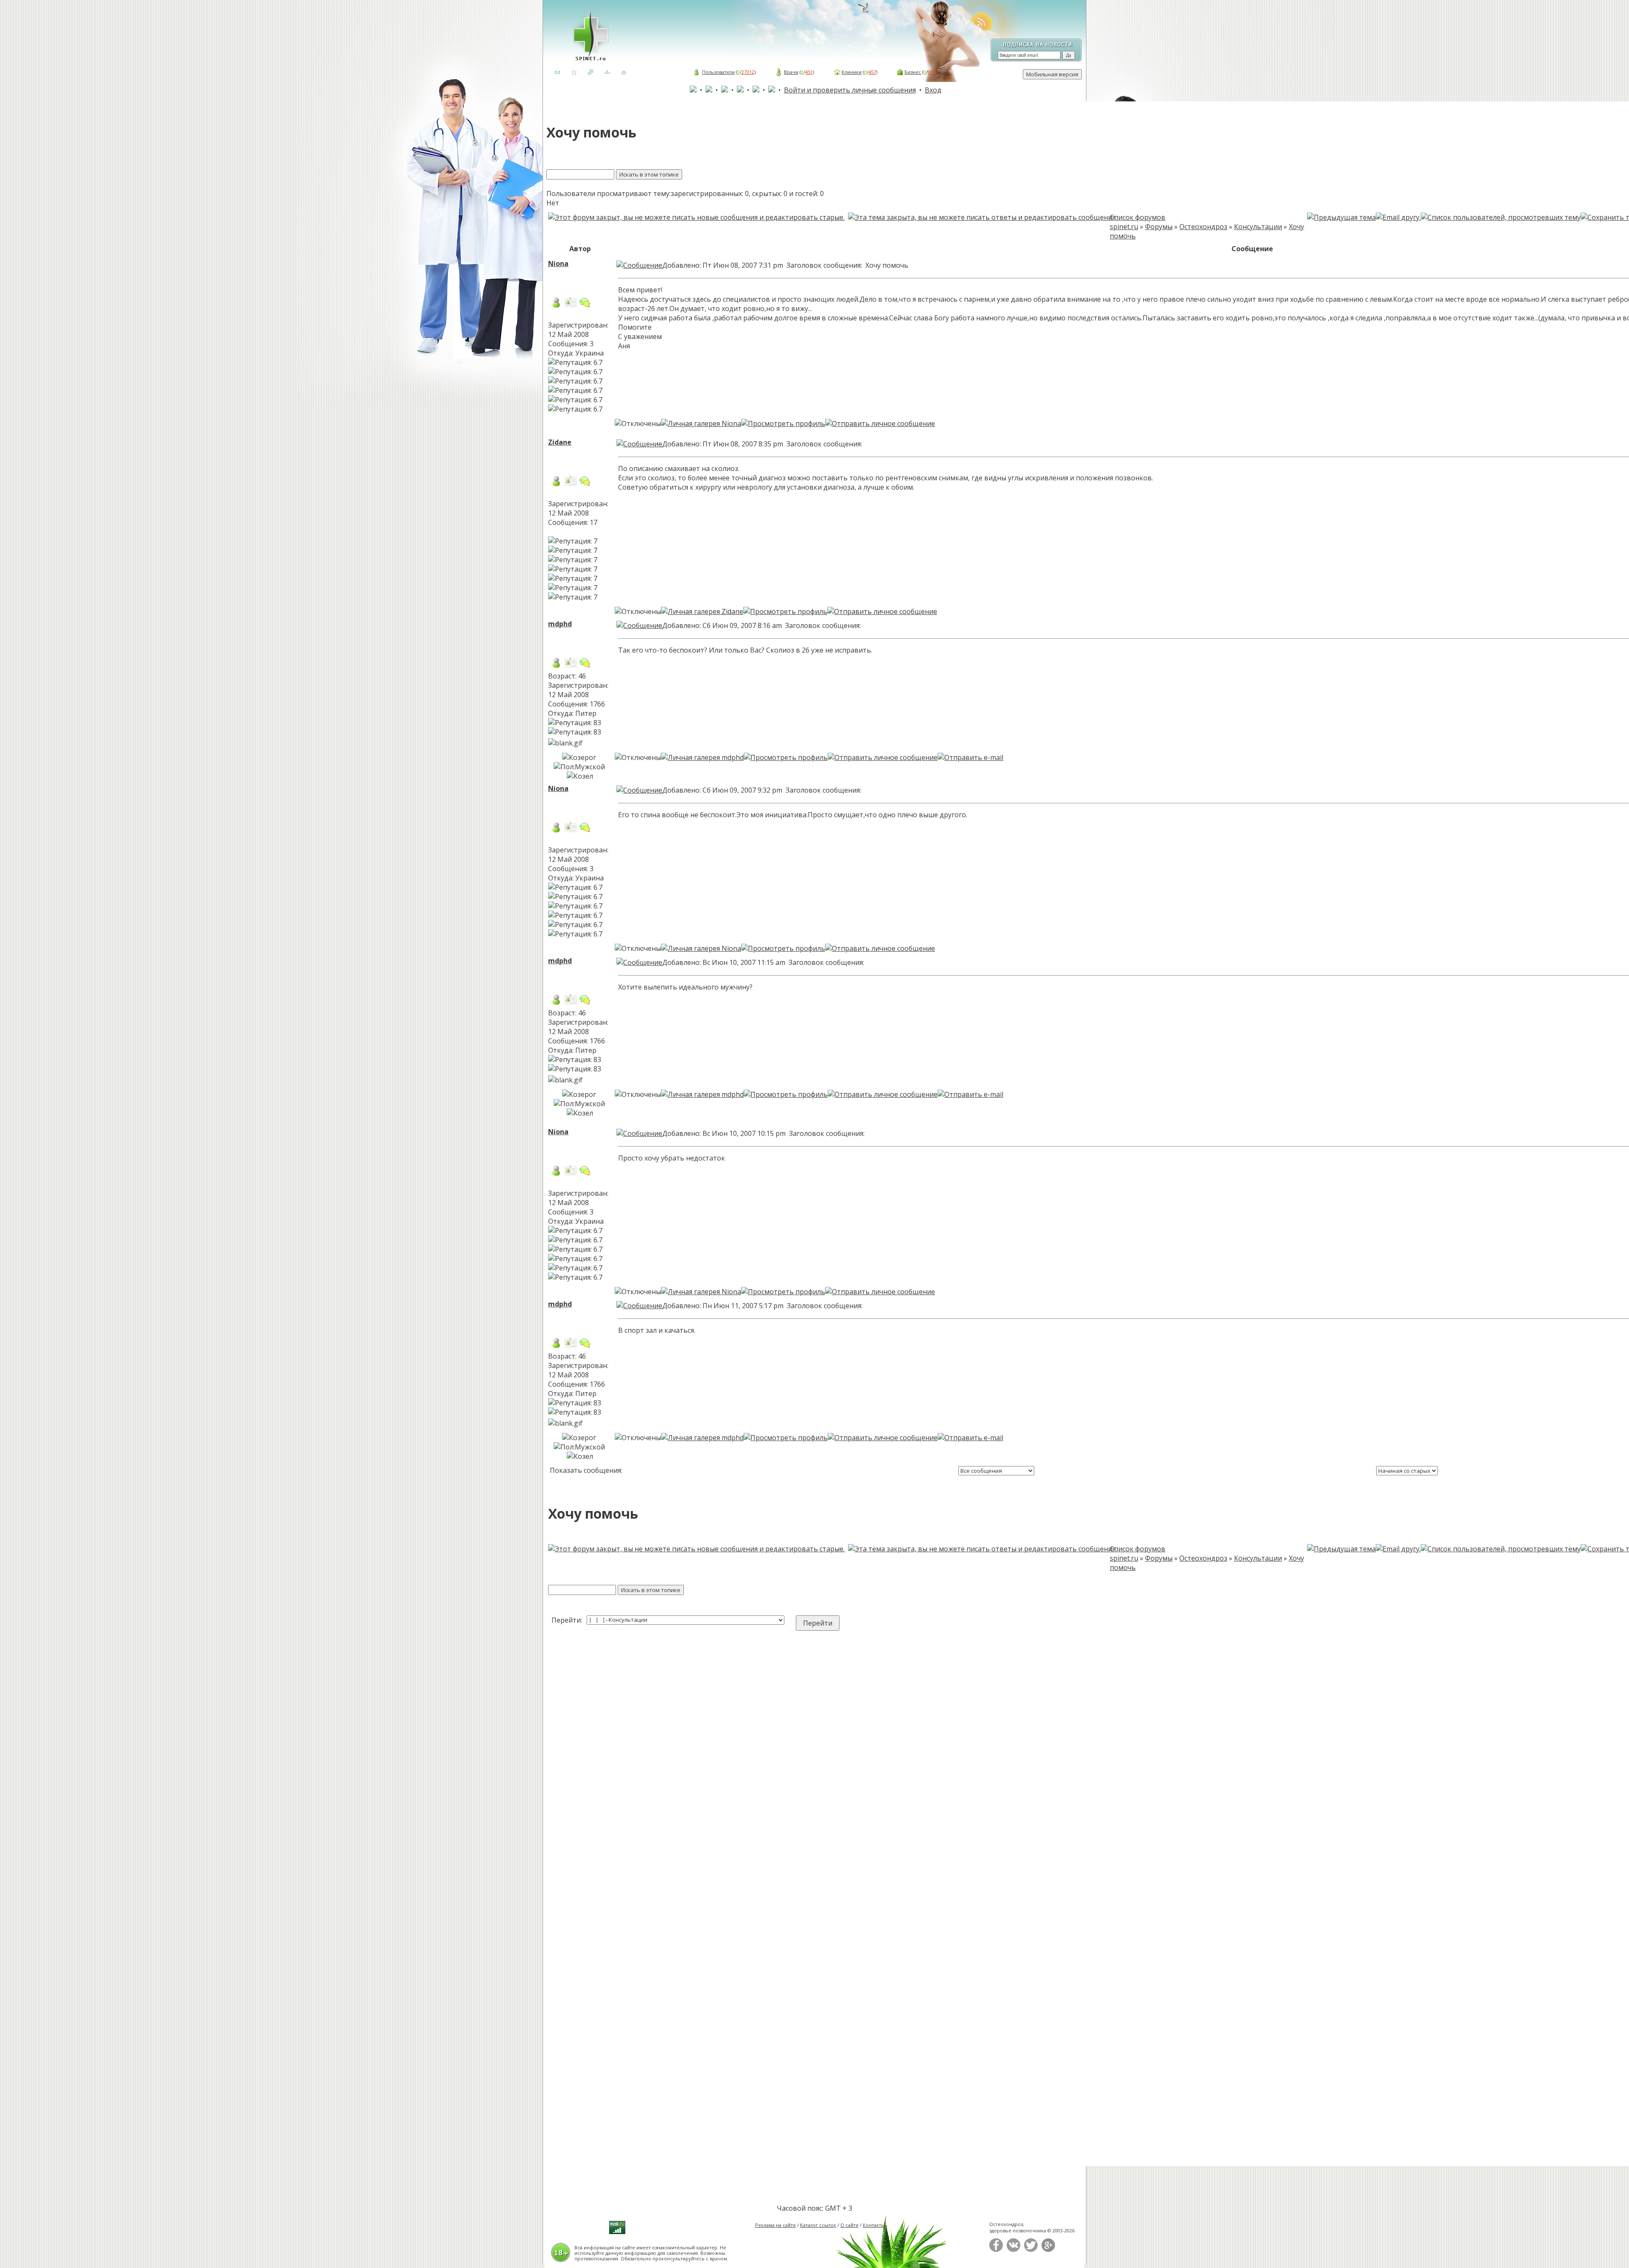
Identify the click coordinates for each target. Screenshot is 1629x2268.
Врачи (791, 72)
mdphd (560, 624)
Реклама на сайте (775, 2225)
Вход (933, 90)
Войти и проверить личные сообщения (850, 90)
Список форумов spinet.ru (1138, 222)
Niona (558, 264)
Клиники (852, 72)
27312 (748, 72)
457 (872, 72)
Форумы (1159, 227)
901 (932, 72)
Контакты (874, 2225)
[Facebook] (996, 2250)
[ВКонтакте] (1013, 2250)
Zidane (560, 442)
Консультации (1258, 227)
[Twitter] (1031, 2250)
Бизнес (913, 72)
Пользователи (718, 72)
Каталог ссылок (818, 2225)
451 (809, 72)
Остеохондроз (1203, 227)
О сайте (849, 2225)
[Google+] (1048, 2250)
